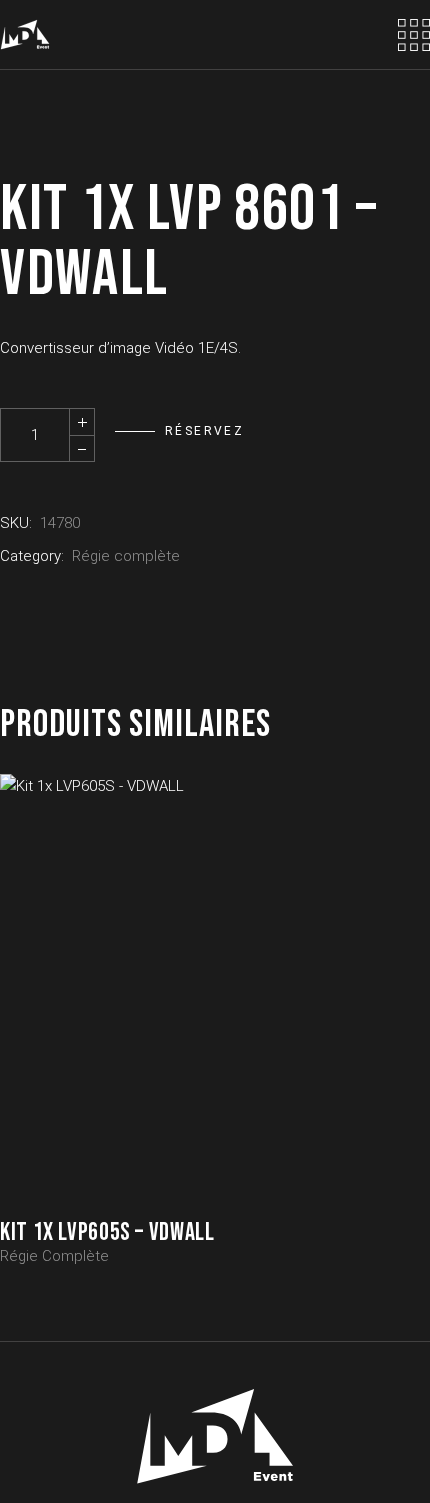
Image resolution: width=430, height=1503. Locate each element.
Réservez (204, 431)
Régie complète (126, 556)
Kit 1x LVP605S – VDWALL (107, 1232)
